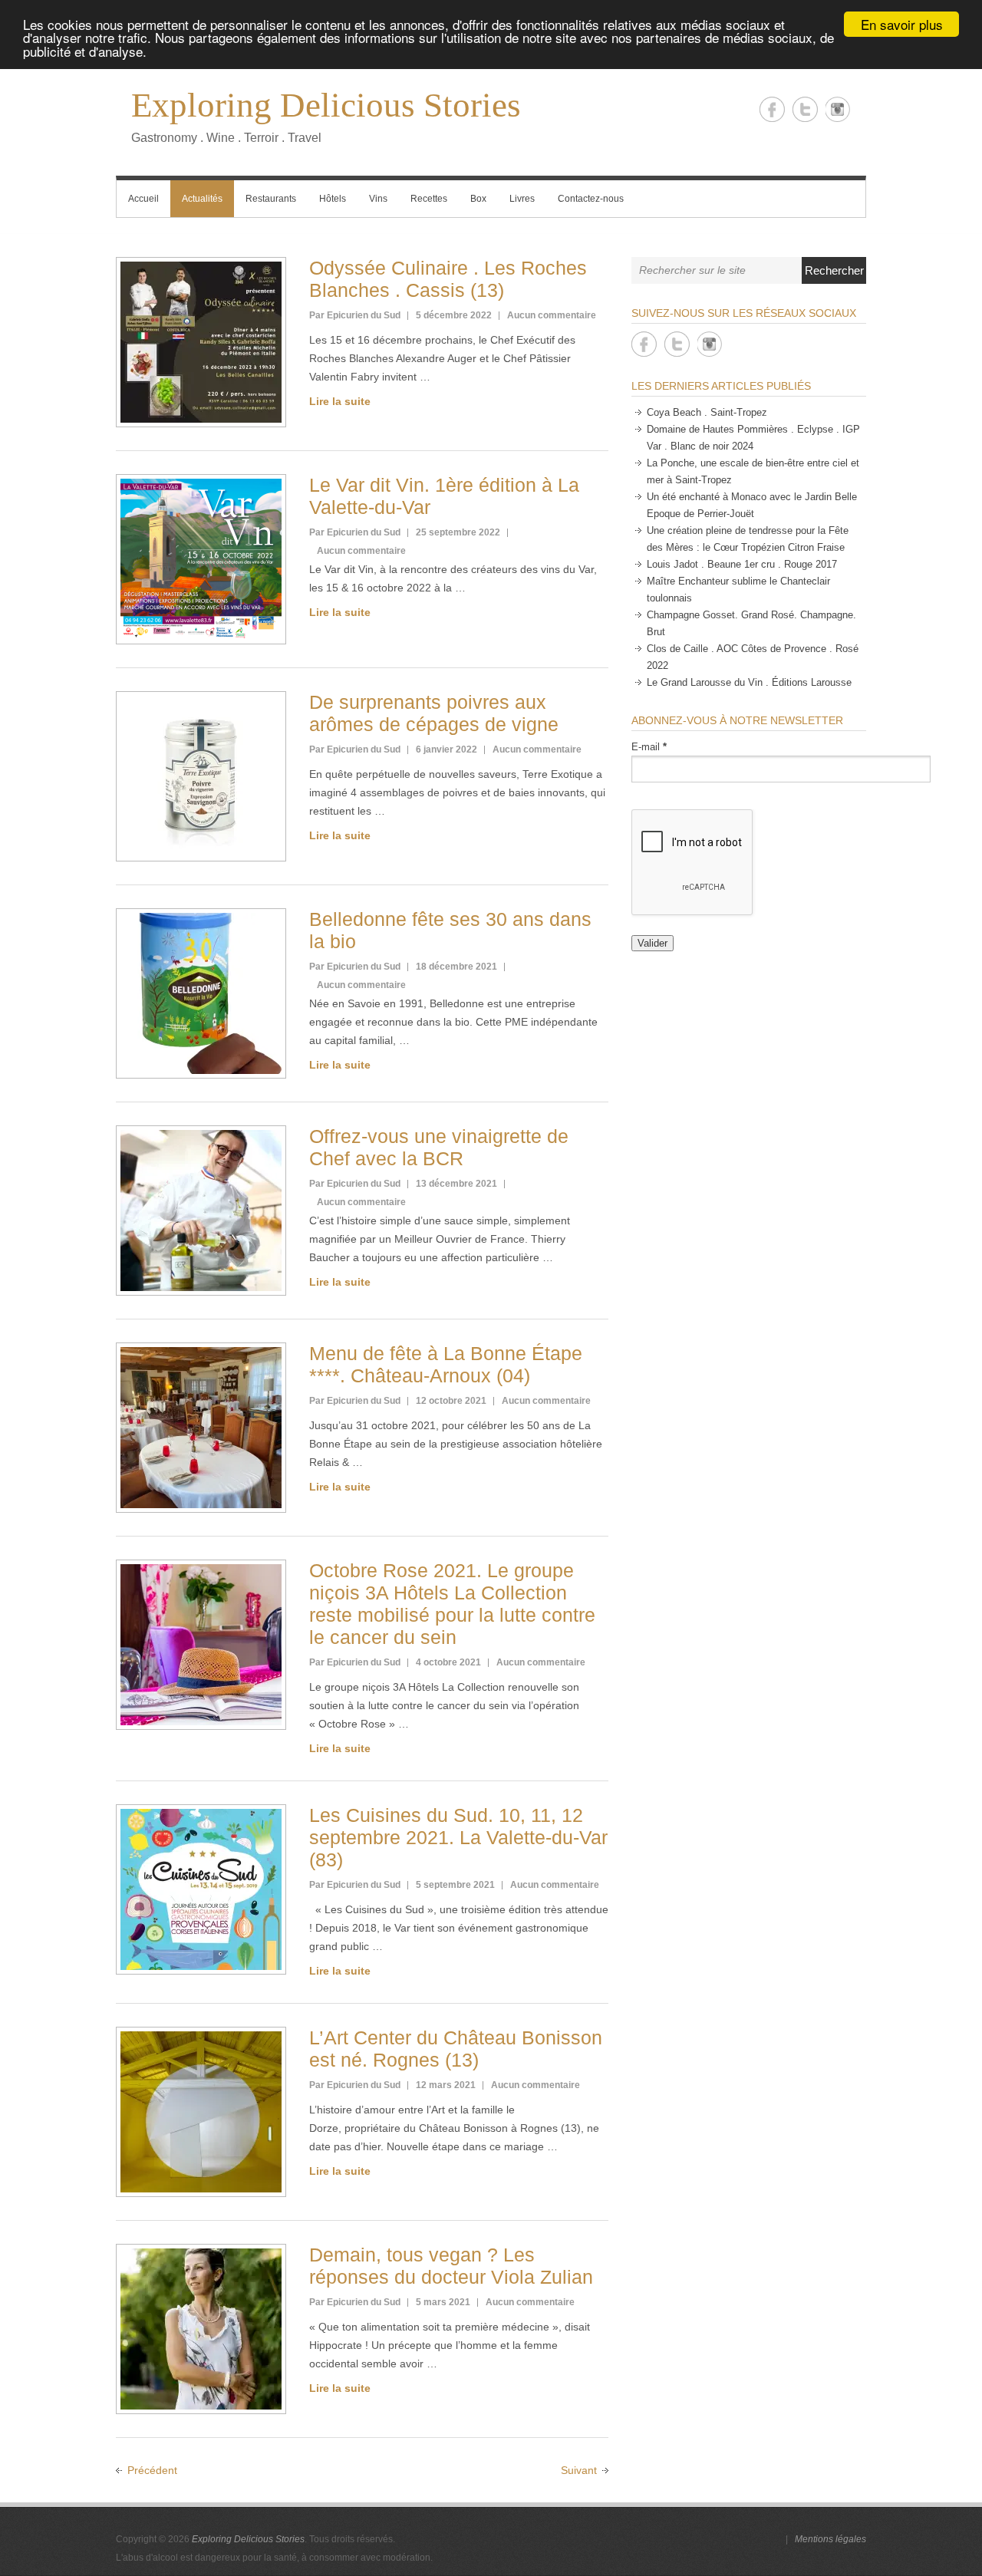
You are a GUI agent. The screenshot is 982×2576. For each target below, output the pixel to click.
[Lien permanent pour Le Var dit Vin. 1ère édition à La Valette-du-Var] (201, 559)
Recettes (429, 199)
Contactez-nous (591, 199)
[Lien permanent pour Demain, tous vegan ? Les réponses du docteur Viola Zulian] (201, 2329)
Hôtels (333, 199)
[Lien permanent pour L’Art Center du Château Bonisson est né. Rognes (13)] (201, 2112)
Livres (522, 199)
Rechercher (834, 270)
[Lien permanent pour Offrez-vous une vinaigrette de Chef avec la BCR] (201, 1211)
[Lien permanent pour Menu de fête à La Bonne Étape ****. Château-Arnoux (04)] (201, 1428)
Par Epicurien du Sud (355, 315)
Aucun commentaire (552, 315)
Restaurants (271, 199)
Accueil (143, 199)
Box (478, 199)
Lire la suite (340, 401)
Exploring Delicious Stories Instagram (838, 109)
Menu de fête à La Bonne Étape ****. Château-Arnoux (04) (446, 1364)
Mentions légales (830, 2539)
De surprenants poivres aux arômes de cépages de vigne (434, 713)
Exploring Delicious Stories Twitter (805, 109)
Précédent (152, 2470)
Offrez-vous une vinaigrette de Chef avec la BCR (439, 1147)
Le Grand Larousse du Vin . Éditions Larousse (749, 682)
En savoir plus (902, 24)
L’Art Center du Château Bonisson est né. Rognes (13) (456, 2049)
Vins (378, 199)
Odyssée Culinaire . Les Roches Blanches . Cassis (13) (448, 279)
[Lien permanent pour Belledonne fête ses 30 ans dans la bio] (201, 993)
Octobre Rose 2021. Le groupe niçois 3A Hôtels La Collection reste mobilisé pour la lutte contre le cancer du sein (452, 1604)
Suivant (579, 2470)
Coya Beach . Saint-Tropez (707, 412)
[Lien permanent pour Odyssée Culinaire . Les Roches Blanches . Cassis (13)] (201, 342)
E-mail (649, 747)
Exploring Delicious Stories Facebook (772, 109)
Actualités (202, 199)
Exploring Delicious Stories (326, 105)
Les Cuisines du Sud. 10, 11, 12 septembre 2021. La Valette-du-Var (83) (458, 1837)
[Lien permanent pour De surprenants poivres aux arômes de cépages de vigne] (201, 776)
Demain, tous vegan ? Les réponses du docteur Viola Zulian (451, 2266)
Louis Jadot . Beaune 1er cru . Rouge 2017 (742, 564)
